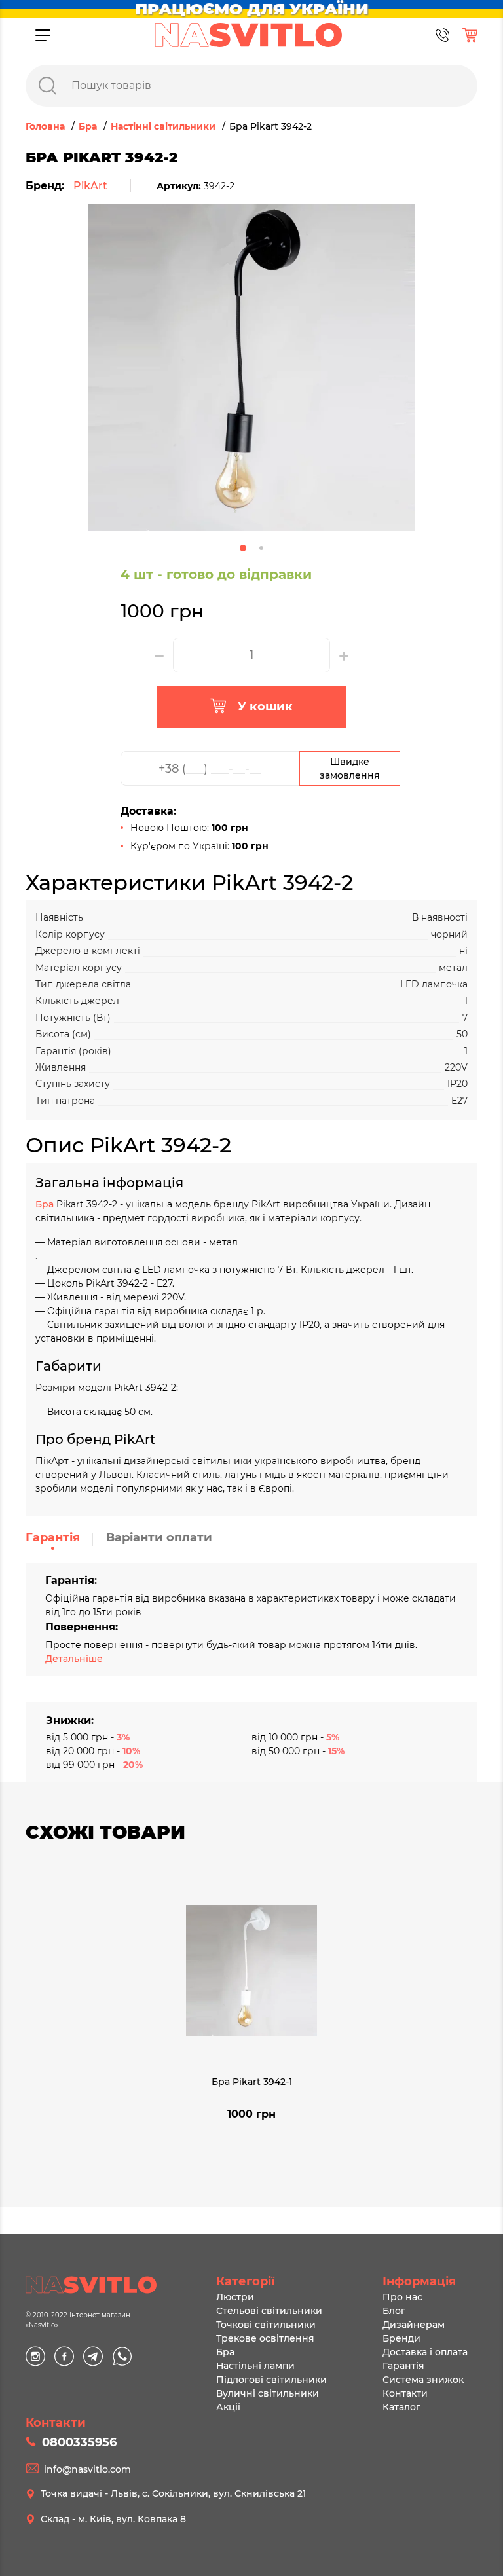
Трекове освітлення (265, 2338)
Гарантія (53, 1537)
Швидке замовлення (350, 768)
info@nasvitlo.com (87, 2469)
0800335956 (79, 2442)
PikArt (90, 186)
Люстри (235, 2297)
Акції (228, 2407)
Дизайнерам (414, 2325)
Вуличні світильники (268, 2393)
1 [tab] (243, 548)
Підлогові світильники (271, 2380)
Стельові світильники (269, 2311)
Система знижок (423, 2380)
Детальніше (74, 1659)
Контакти (405, 2393)
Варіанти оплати (159, 1537)
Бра (46, 1204)
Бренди (401, 2338)
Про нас (402, 2297)
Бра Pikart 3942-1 (252, 2082)
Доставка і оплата (425, 2352)
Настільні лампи (255, 2366)
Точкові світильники (266, 2325)
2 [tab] (261, 548)
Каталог (401, 2407)
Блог (394, 2311)
